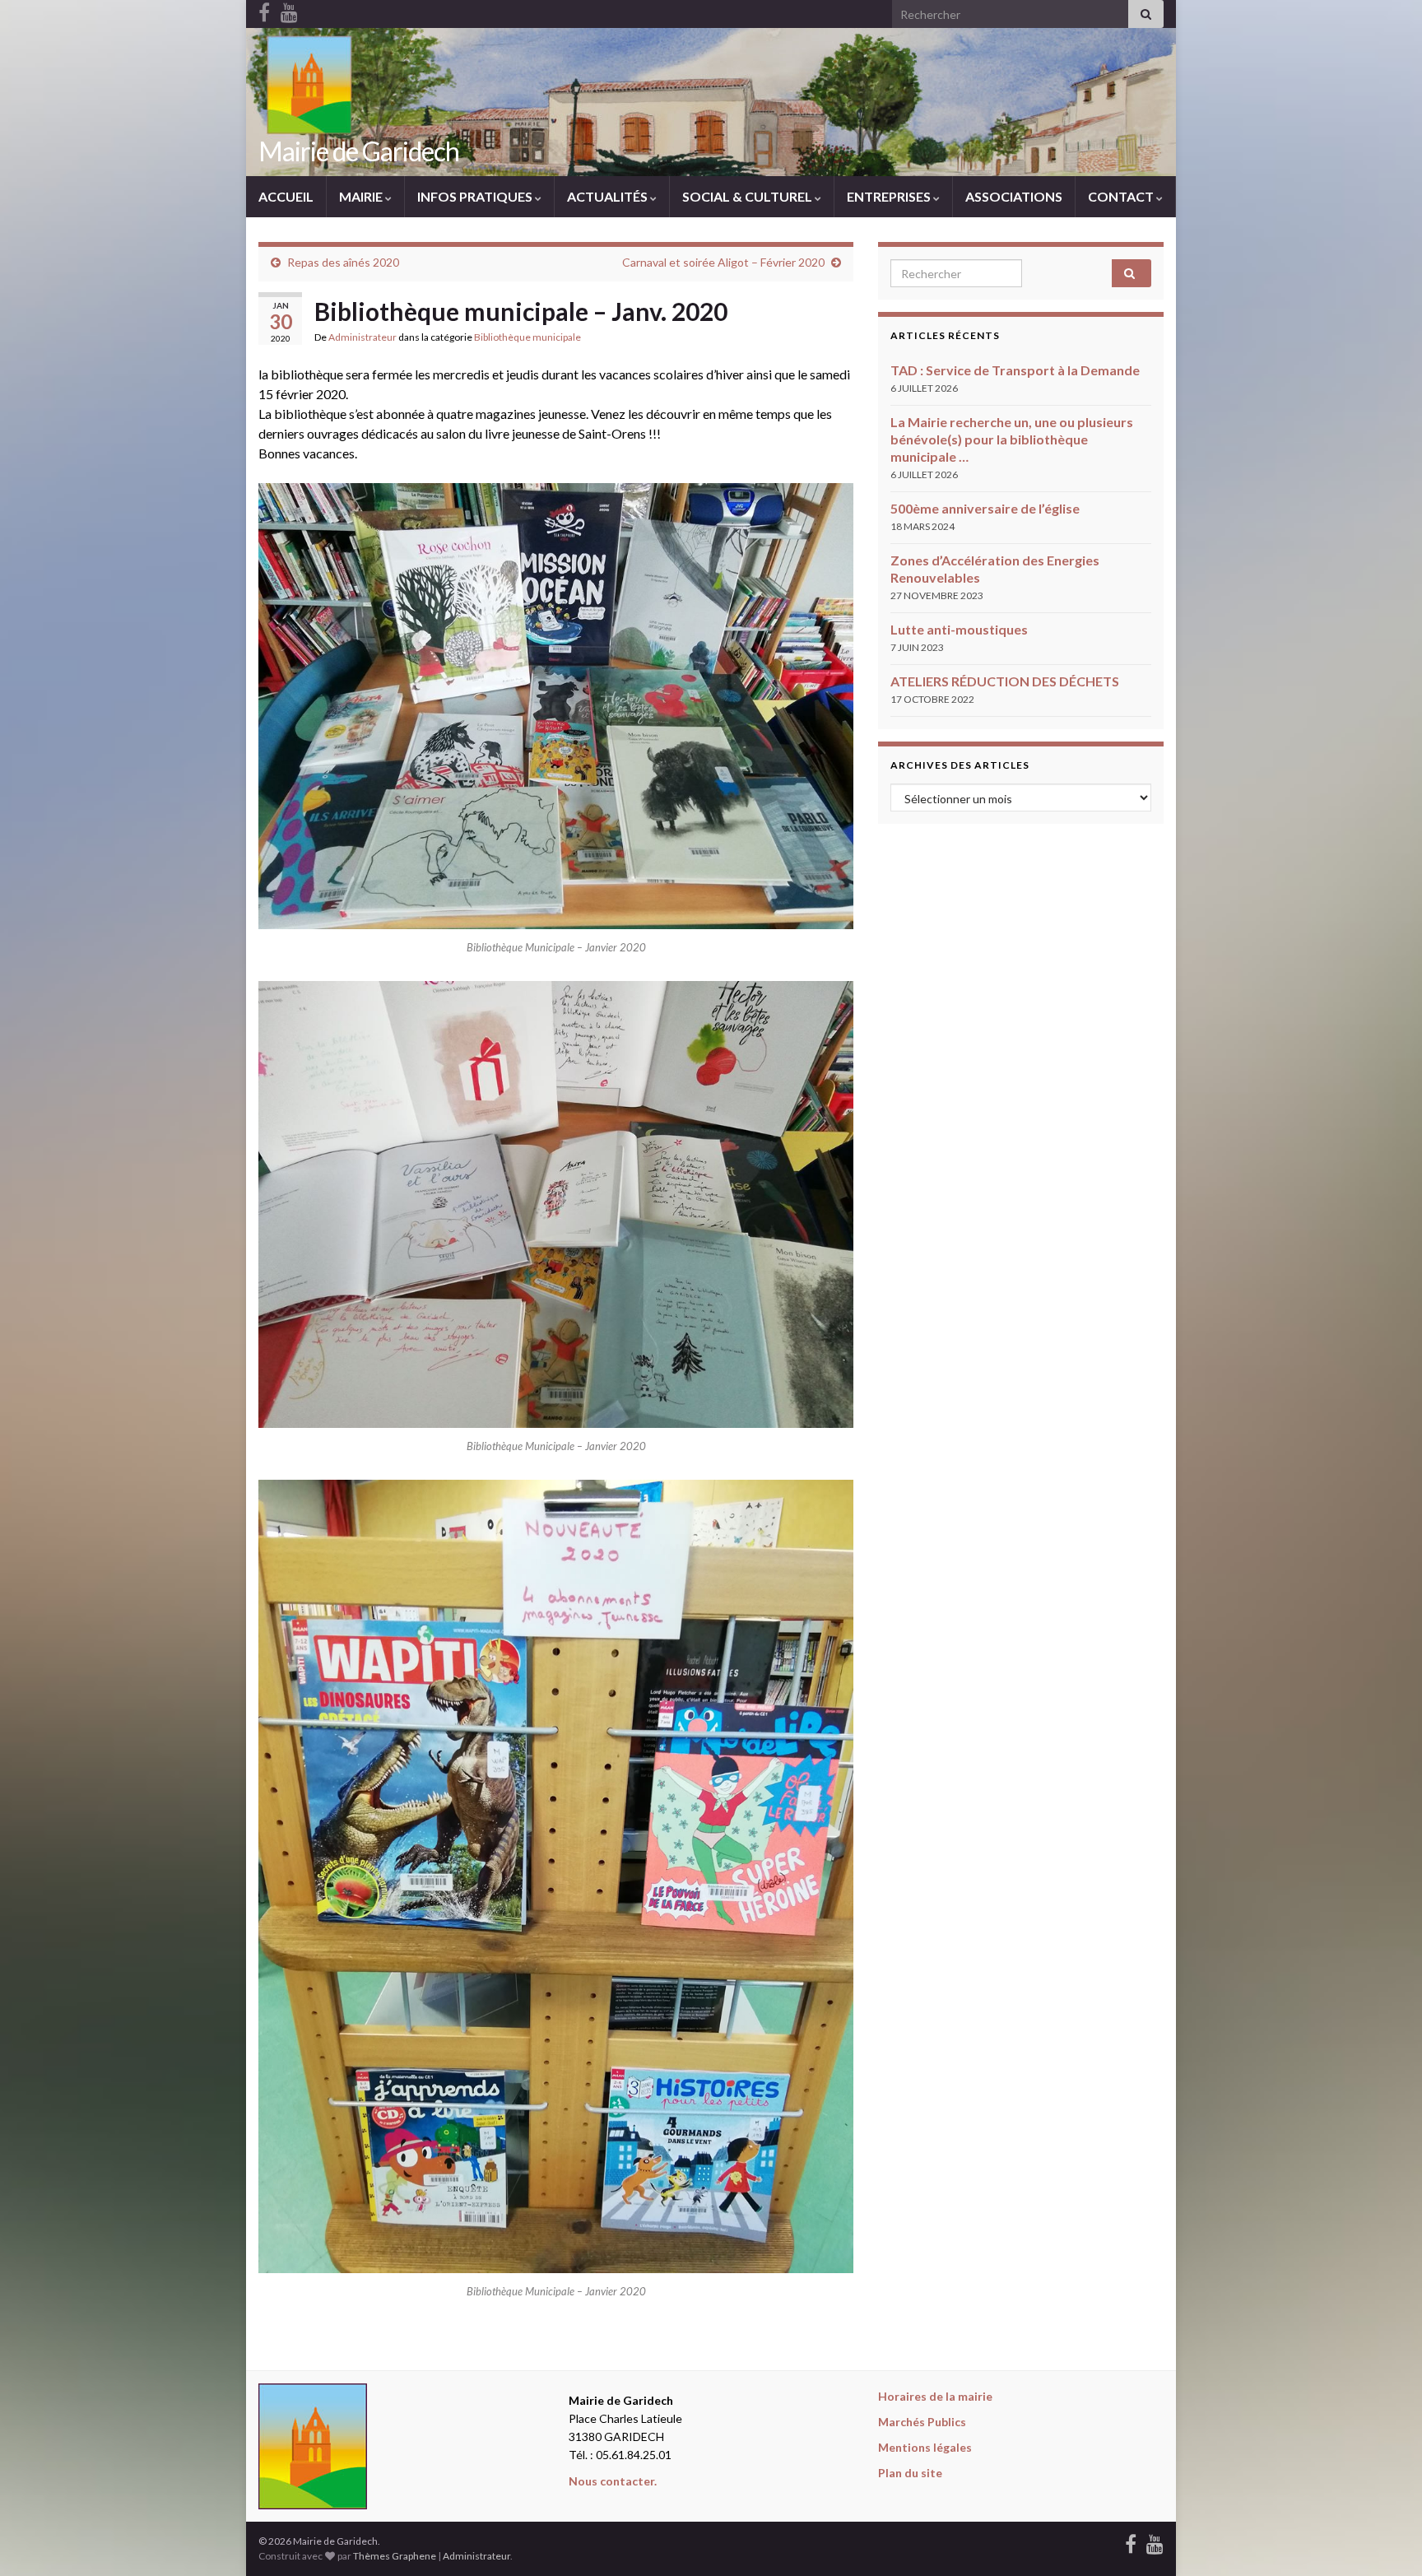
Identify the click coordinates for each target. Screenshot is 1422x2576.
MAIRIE (362, 196)
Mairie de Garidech (359, 151)
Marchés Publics (922, 2422)
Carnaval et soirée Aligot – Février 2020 (723, 262)
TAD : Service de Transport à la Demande (1015, 370)
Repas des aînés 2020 (343, 262)
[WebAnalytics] (558, 2541)
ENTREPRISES (890, 196)
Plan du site (910, 2473)
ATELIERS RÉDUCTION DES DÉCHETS (1005, 681)
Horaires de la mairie (935, 2396)
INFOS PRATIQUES (476, 196)
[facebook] (1131, 2541)
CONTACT (1122, 196)
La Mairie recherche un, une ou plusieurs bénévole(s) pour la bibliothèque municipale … (1012, 439)
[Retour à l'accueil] (711, 102)
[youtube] (1155, 2541)
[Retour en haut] (1385, 2539)
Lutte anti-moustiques (959, 629)
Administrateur (362, 337)
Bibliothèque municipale (527, 337)
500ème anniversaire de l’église (985, 508)
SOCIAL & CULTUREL (748, 196)
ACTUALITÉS (609, 196)
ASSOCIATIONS (1014, 196)
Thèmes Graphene (395, 2556)
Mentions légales (925, 2447)
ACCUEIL (286, 196)
